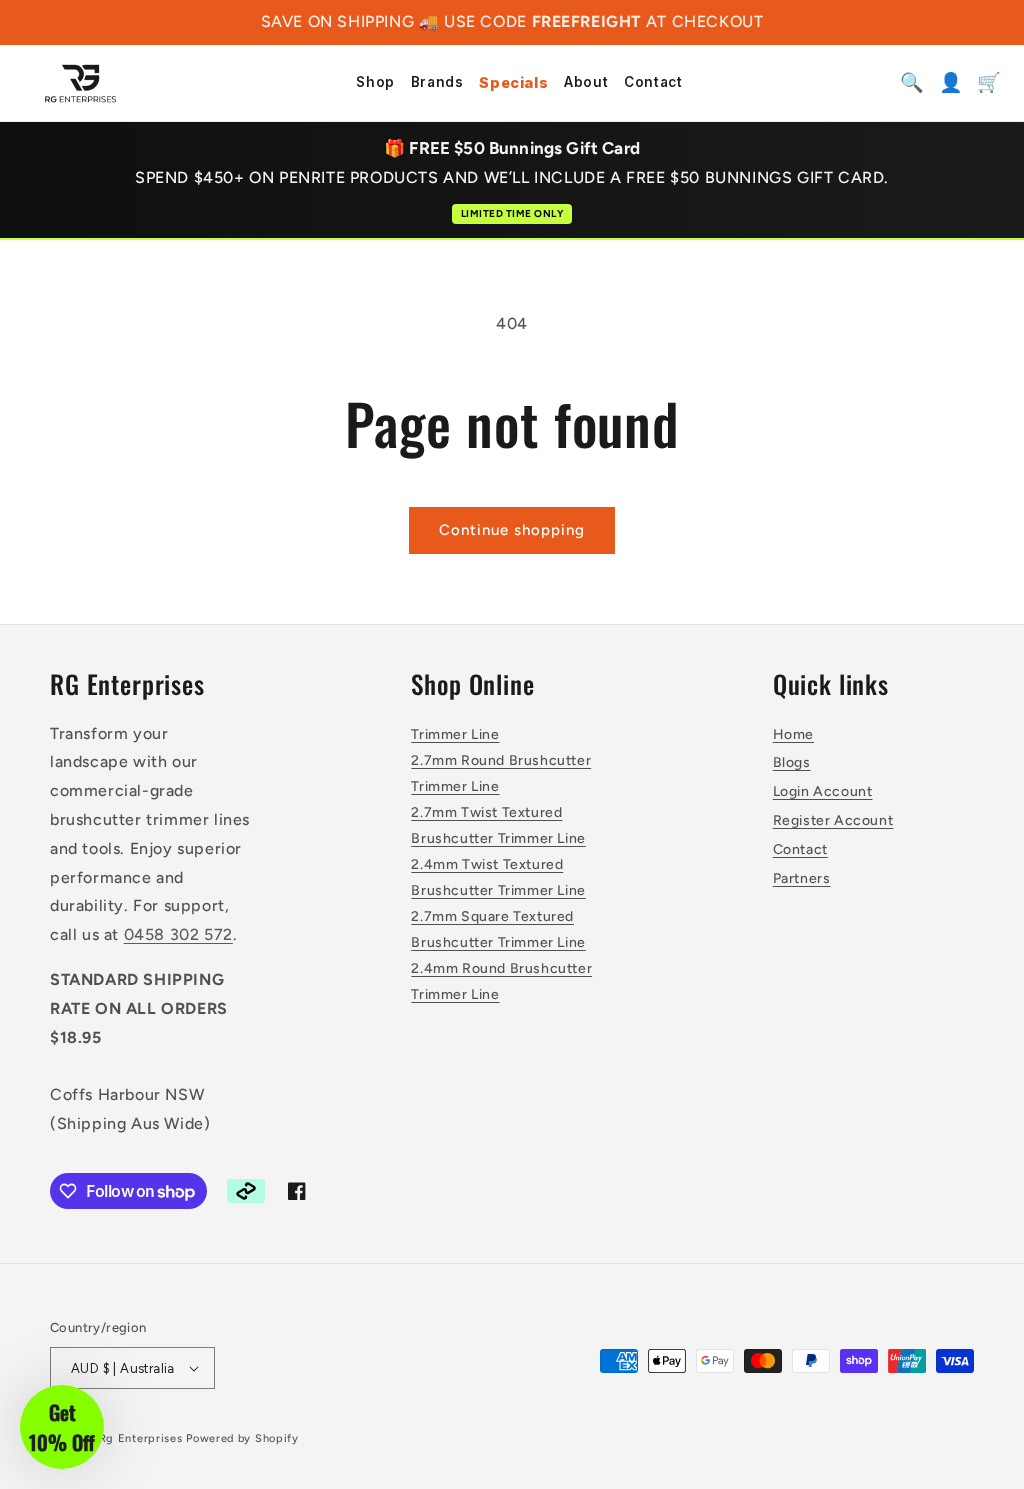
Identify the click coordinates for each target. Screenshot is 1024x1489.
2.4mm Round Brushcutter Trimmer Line (501, 981)
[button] (62, 1427)
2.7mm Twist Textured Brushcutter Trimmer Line (498, 825)
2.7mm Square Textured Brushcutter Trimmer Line (498, 929)
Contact (653, 83)
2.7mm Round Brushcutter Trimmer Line (501, 773)
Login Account (823, 791)
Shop (375, 83)
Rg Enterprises (141, 1438)
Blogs (792, 762)
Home (793, 734)
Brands (437, 83)
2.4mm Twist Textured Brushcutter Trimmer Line (498, 877)
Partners (802, 878)
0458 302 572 (178, 934)
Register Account (833, 820)
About (586, 83)
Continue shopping (512, 530)
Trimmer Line (455, 734)
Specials (513, 83)
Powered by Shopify (242, 1438)
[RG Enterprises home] (80, 83)
